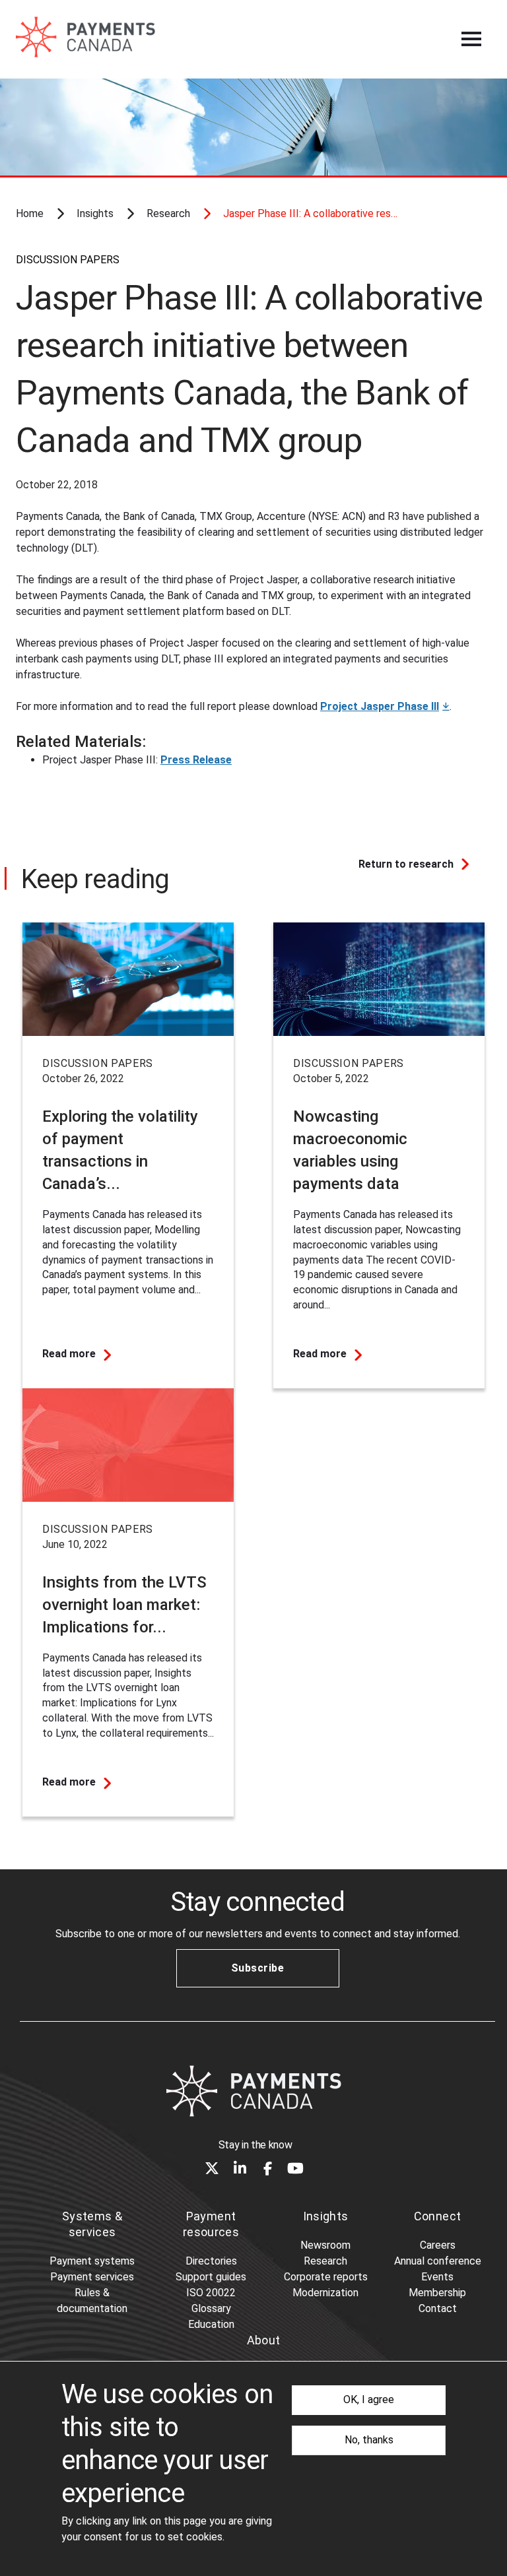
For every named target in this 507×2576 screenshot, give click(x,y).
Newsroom (325, 2245)
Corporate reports (326, 2277)
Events (437, 2277)
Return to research (406, 864)
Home (30, 213)
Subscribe (257, 1968)
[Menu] (471, 39)
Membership (437, 2293)
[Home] (253, 2091)
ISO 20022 (211, 2293)
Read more (69, 1354)
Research (168, 213)
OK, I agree (369, 2399)
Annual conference (438, 2261)
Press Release (196, 760)
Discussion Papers (68, 260)
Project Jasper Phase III (380, 706)
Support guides (211, 2277)
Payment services (92, 2277)
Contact (438, 2308)
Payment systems (92, 2261)
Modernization (325, 2293)
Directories (211, 2261)
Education (211, 2324)
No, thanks (369, 2440)
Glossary (211, 2308)
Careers (438, 2245)
